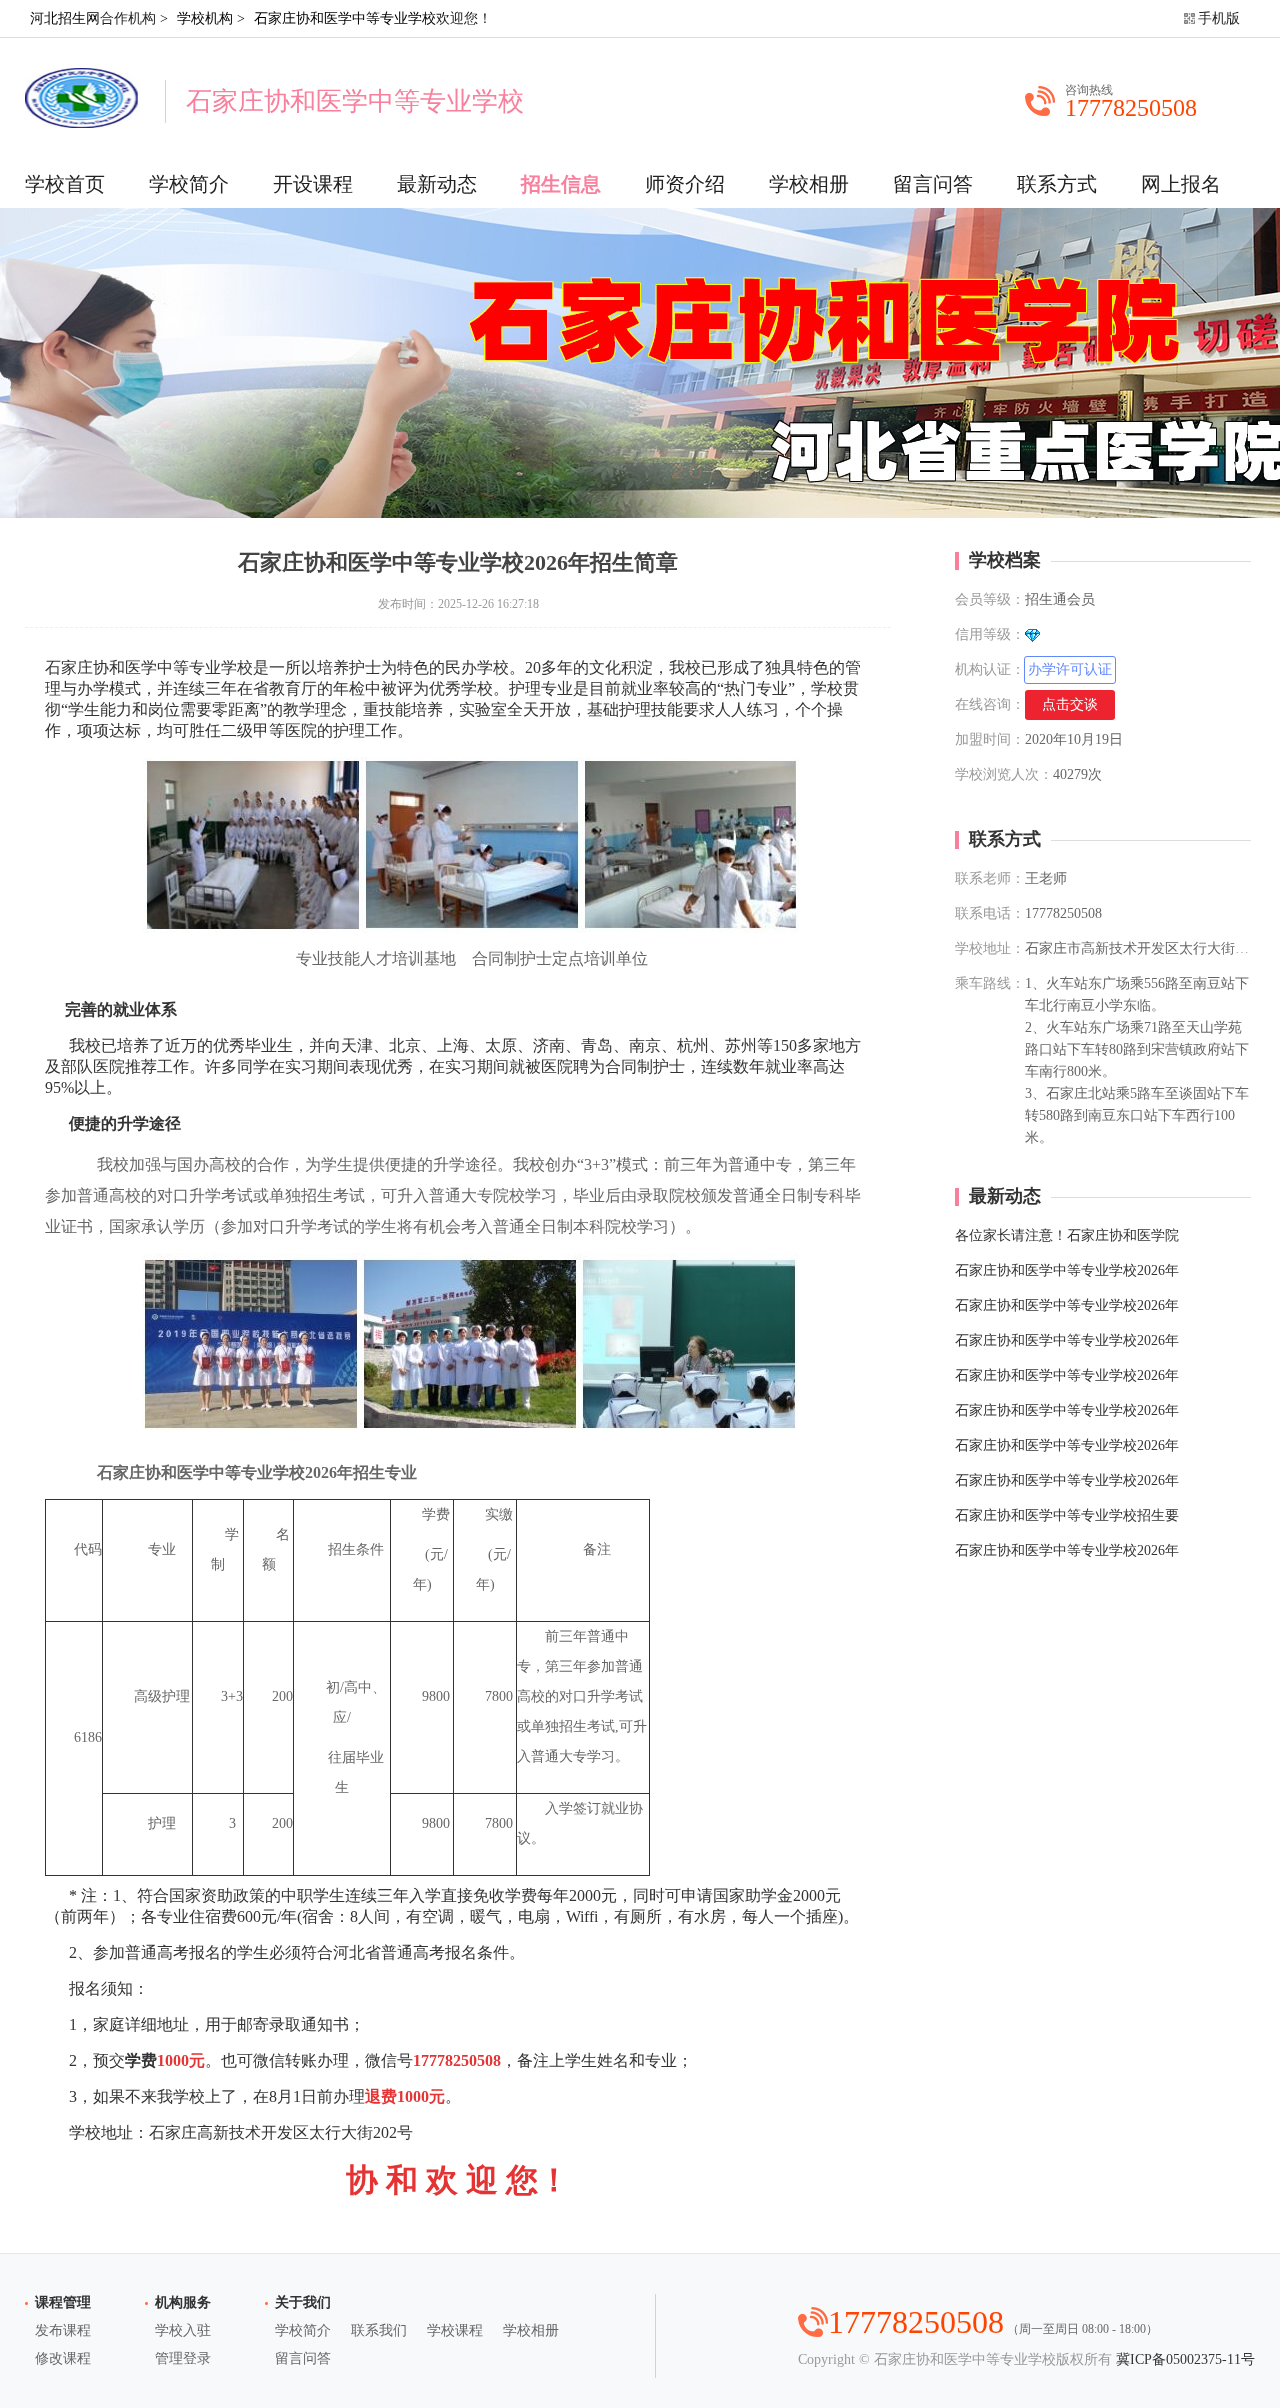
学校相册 (809, 184)
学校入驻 (183, 2330)
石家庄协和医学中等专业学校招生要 (1067, 1515)
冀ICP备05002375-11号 (1185, 2359)
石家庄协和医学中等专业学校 (345, 18)
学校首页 (65, 184)
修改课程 (63, 2358)
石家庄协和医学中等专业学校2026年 (1067, 1270)
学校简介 (189, 184)
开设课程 (313, 184)
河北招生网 (65, 18)
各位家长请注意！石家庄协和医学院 (1067, 1235)
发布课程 (63, 2330)
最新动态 (437, 184)
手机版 (1219, 18)
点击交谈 (1070, 704)
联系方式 (1057, 184)
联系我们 (379, 2330)
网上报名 (1181, 184)
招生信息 (561, 184)
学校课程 (455, 2330)
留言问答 (933, 184)
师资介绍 (685, 184)
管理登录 (183, 2358)
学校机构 (205, 18)
